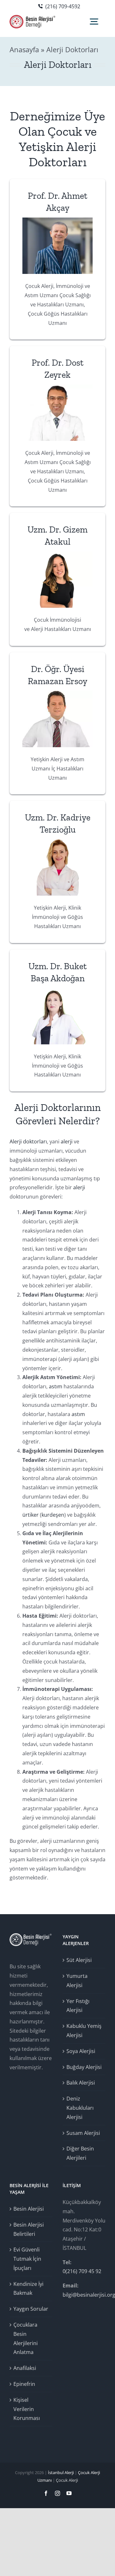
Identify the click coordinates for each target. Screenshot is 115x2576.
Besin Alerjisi (29, 2209)
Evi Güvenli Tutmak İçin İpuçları (27, 2259)
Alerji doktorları (28, 1141)
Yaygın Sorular (31, 2309)
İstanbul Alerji (61, 2472)
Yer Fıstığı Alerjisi (78, 2006)
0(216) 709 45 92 (82, 2271)
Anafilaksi (25, 2368)
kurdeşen (53, 1515)
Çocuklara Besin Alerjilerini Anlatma (26, 2338)
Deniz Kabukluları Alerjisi (80, 2108)
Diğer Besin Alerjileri (80, 2153)
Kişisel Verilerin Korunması (27, 2409)
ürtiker (31, 1515)
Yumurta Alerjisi (77, 1981)
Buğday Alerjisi (84, 2067)
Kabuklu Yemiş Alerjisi (84, 2031)
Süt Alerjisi (79, 1960)
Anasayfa (24, 49)
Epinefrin (24, 2384)
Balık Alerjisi (81, 2083)
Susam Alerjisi (83, 2133)
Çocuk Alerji (67, 2480)
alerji (67, 1141)
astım (56, 1386)
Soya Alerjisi (81, 2051)
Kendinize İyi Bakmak (28, 2289)
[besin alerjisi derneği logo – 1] (33, 18)
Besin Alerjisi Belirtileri (29, 2229)
